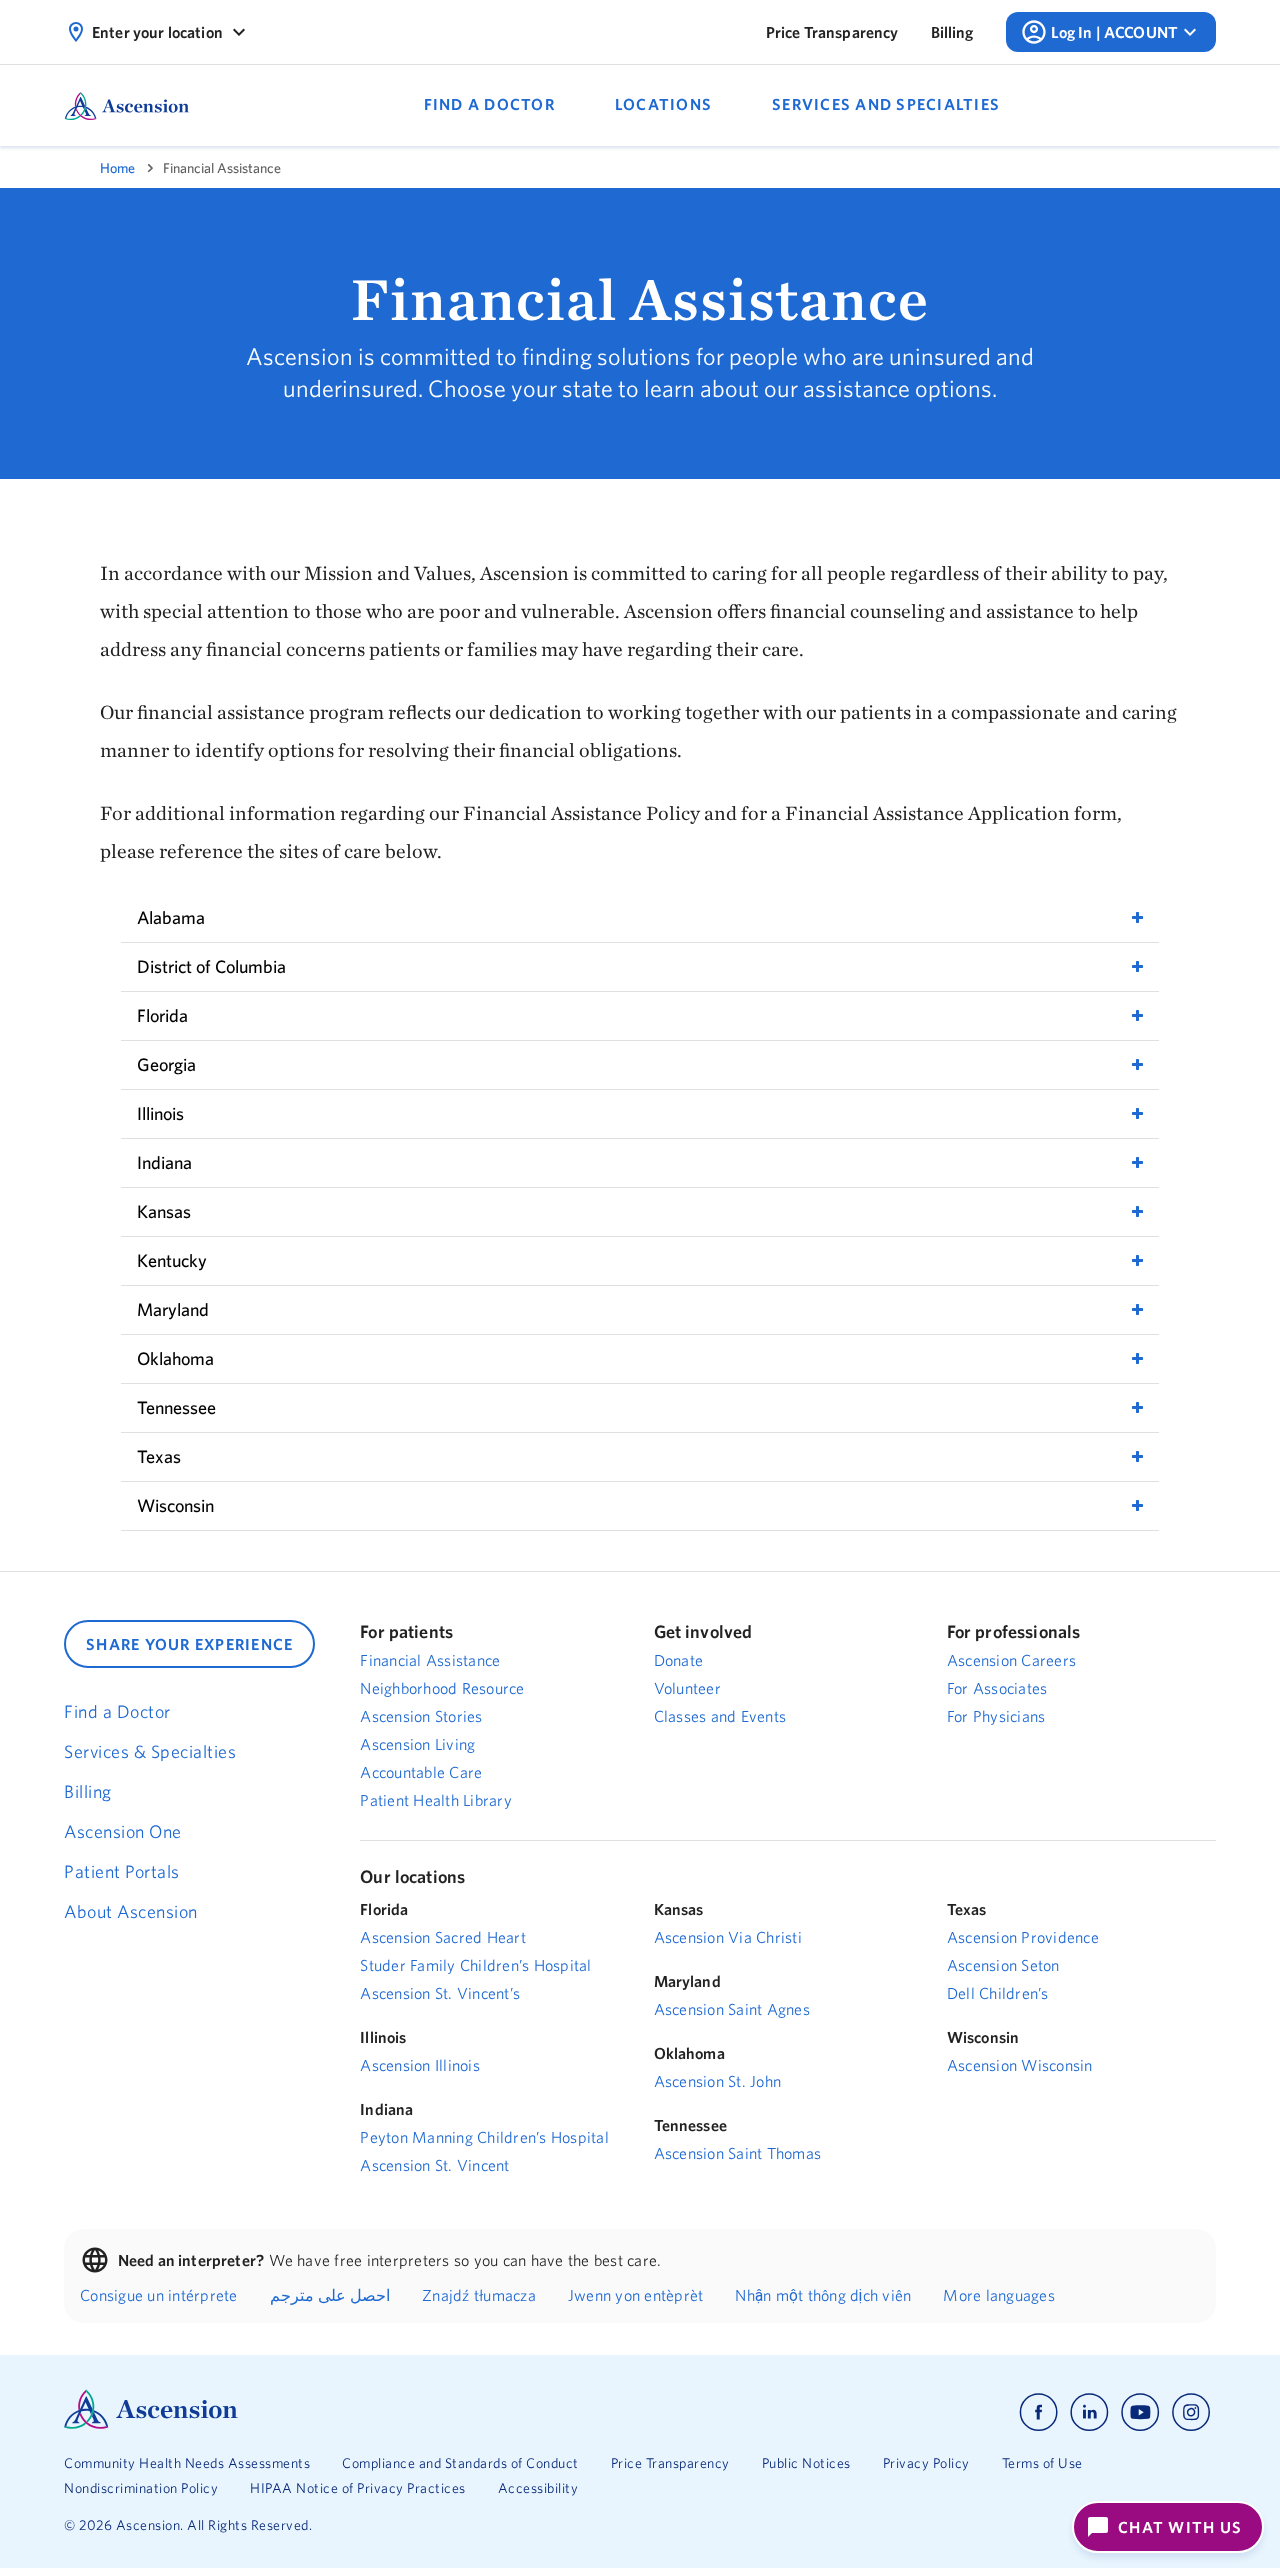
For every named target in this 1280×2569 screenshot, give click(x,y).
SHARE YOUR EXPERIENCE (189, 1644)
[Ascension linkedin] (1089, 2412)
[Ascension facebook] (1038, 2412)
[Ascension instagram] (1191, 2412)
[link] (832, 32)
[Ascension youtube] (1140, 2412)
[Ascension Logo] (151, 2424)
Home (117, 168)
